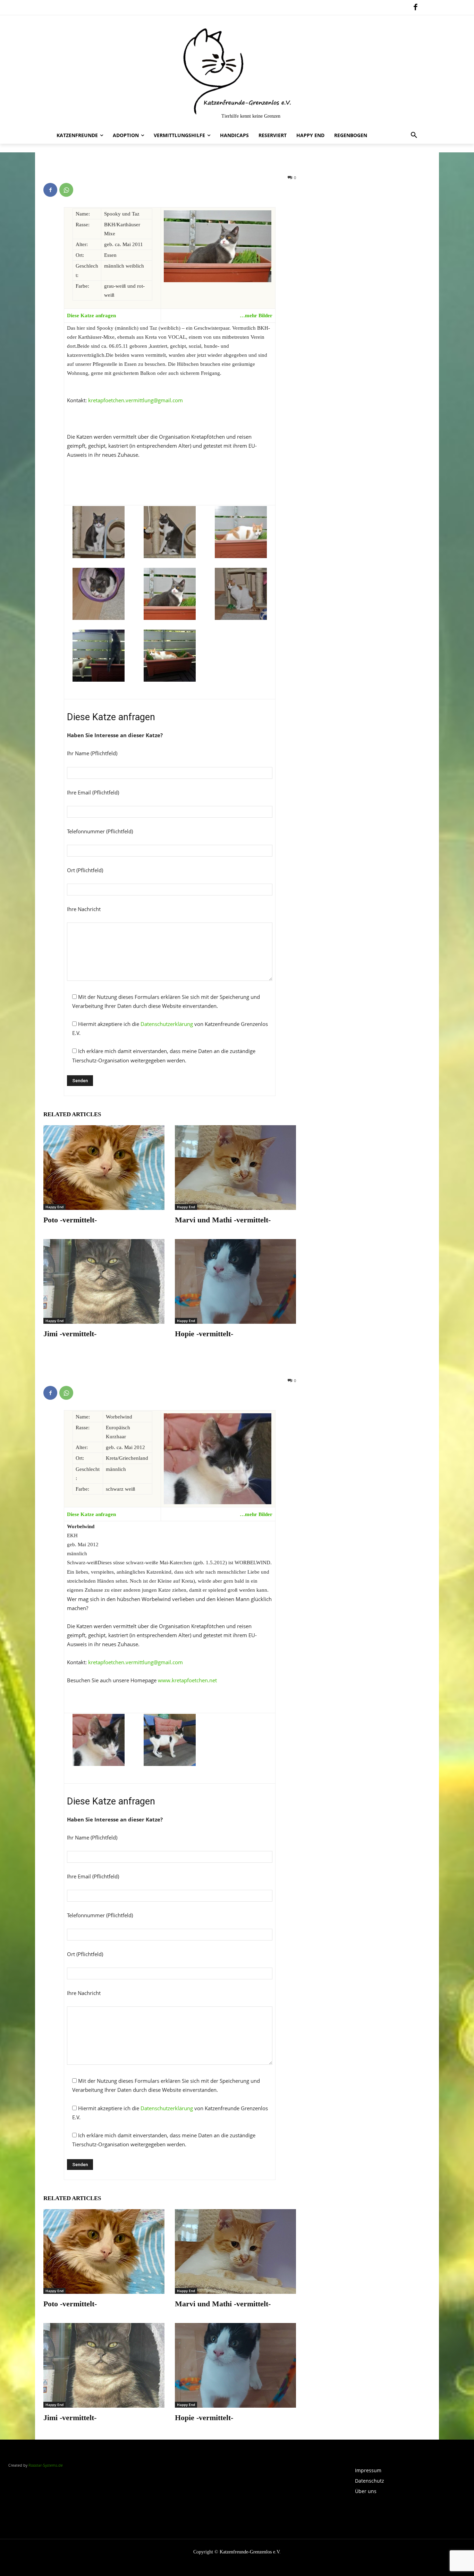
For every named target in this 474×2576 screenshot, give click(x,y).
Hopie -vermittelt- (204, 1334)
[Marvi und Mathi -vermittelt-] (235, 1168)
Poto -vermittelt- (70, 1220)
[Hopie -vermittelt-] (235, 1281)
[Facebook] (415, 8)
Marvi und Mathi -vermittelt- (223, 1220)
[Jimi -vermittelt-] (104, 1281)
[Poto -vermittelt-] (104, 1168)
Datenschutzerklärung (167, 1024)
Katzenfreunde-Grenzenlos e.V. (250, 2552)
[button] (414, 135)
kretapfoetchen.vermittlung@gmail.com (136, 400)
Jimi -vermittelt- (70, 1334)
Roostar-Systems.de (46, 2465)
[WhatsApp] (66, 190)
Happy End (54, 1207)
